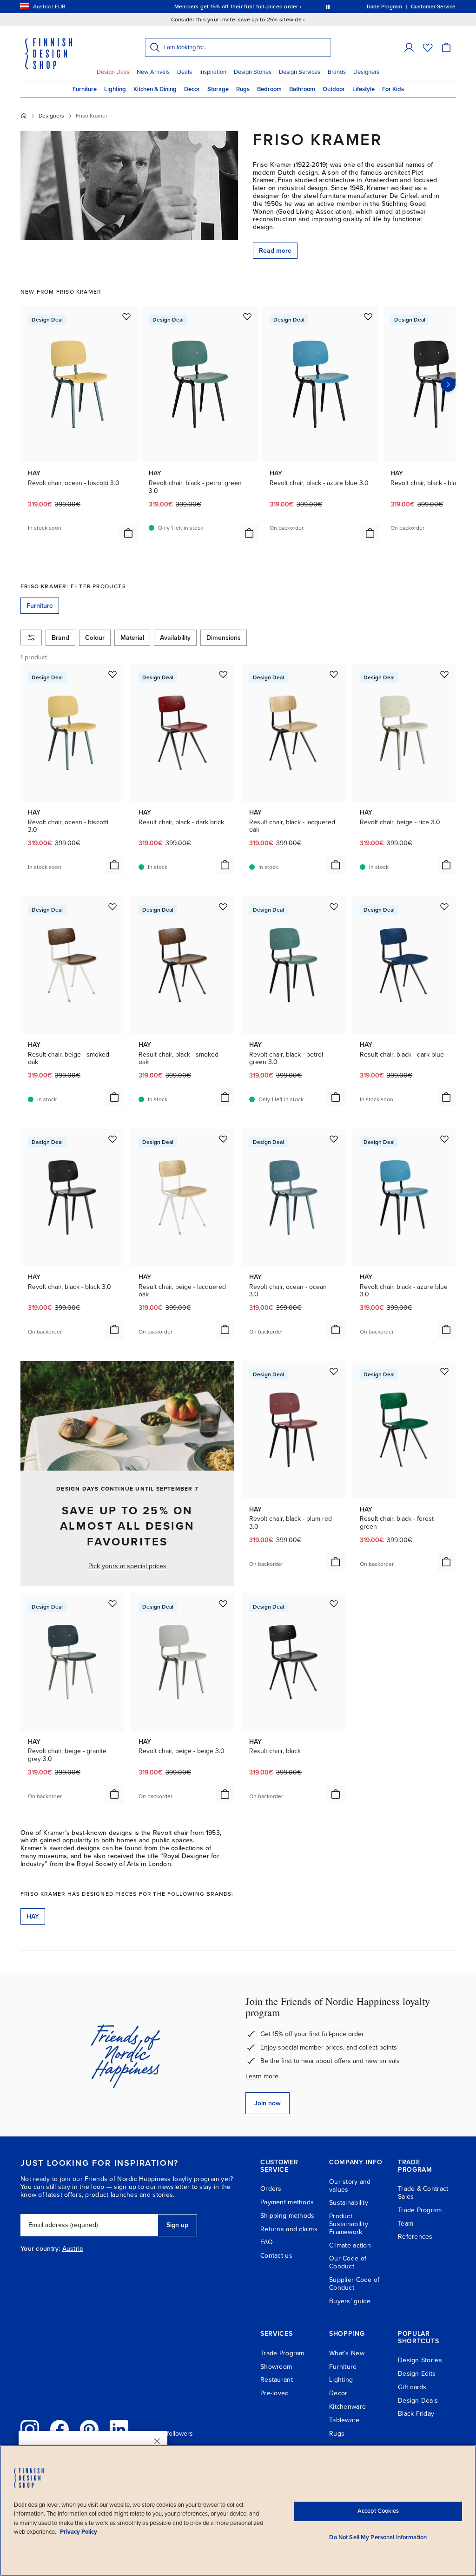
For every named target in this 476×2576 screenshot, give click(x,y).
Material (132, 638)
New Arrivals (153, 72)
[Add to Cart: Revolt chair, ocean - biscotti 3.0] (128, 533)
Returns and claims (289, 2229)
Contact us (276, 2256)
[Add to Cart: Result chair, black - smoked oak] (225, 1097)
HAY (33, 1916)
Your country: (40, 2249)
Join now (268, 2103)
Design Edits (417, 2374)
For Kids (393, 89)
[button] (409, 47)
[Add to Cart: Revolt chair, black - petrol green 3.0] (249, 533)
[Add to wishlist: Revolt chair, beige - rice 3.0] (444, 674)
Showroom (276, 2367)
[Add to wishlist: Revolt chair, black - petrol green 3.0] (247, 316)
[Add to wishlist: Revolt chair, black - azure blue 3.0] (368, 316)
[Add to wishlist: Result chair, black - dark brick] (223, 674)
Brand (60, 638)
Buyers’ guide (350, 2301)
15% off (220, 7)
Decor (192, 89)
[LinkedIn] (119, 2429)
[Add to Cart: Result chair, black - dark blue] (446, 1097)
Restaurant (277, 2380)
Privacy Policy (79, 2532)
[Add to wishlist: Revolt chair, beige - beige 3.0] (223, 1603)
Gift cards (412, 2387)
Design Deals (418, 2401)
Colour (95, 638)
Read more (275, 251)
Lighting (115, 89)
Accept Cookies (378, 2511)
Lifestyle (364, 89)
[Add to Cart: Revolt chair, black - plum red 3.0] (336, 1562)
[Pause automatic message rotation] (328, 7)
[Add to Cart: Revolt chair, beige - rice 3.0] (446, 865)
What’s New (347, 2353)
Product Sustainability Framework (349, 2224)
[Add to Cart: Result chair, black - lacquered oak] (336, 865)
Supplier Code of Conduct (354, 2284)
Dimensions (224, 638)
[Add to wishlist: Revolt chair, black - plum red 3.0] (334, 1371)
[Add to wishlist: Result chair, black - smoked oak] (223, 907)
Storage (218, 89)
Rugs (243, 89)
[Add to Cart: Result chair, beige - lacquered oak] (225, 1329)
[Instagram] (30, 2429)
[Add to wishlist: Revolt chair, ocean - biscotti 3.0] (126, 316)
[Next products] (448, 384)
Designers (366, 72)
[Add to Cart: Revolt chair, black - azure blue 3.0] (370, 533)
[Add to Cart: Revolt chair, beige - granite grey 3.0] (114, 1794)
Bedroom (269, 89)
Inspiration (213, 72)
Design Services (300, 72)
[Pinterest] (89, 2429)
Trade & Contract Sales (423, 2193)
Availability (175, 638)
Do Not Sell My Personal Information (378, 2537)
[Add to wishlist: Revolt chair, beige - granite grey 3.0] (112, 1603)
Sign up (177, 2225)
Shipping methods (287, 2216)
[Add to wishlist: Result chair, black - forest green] (444, 1371)
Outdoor (334, 89)
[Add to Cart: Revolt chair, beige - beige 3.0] (225, 1794)
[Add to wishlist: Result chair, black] (334, 1603)
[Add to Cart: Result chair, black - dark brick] (225, 865)
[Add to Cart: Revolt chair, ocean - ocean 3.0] (336, 1329)
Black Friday (416, 2414)
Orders (271, 2189)
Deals (185, 72)
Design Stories (253, 72)
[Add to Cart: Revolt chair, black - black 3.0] (114, 1329)
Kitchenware (347, 2407)
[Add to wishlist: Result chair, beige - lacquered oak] (223, 1139)
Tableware (344, 2420)
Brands (337, 72)
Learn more (262, 2076)
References (415, 2237)
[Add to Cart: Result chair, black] (336, 1794)
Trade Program (420, 2210)
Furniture (85, 89)
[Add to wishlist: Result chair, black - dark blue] (444, 907)
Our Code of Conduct (348, 2262)
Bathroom (302, 89)
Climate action (350, 2245)
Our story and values (350, 2186)
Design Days (113, 72)
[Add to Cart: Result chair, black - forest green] (446, 1562)
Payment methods (287, 2202)
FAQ (267, 2242)
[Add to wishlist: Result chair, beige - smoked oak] (112, 907)
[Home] (24, 116)
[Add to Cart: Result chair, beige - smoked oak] (114, 1097)
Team (406, 2224)
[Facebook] (59, 2429)
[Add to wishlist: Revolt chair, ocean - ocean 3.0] (334, 1139)
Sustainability (349, 2203)
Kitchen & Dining (155, 89)
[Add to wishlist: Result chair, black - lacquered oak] (334, 674)
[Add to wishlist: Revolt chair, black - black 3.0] (112, 1139)
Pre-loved (275, 2393)
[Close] (157, 2441)
